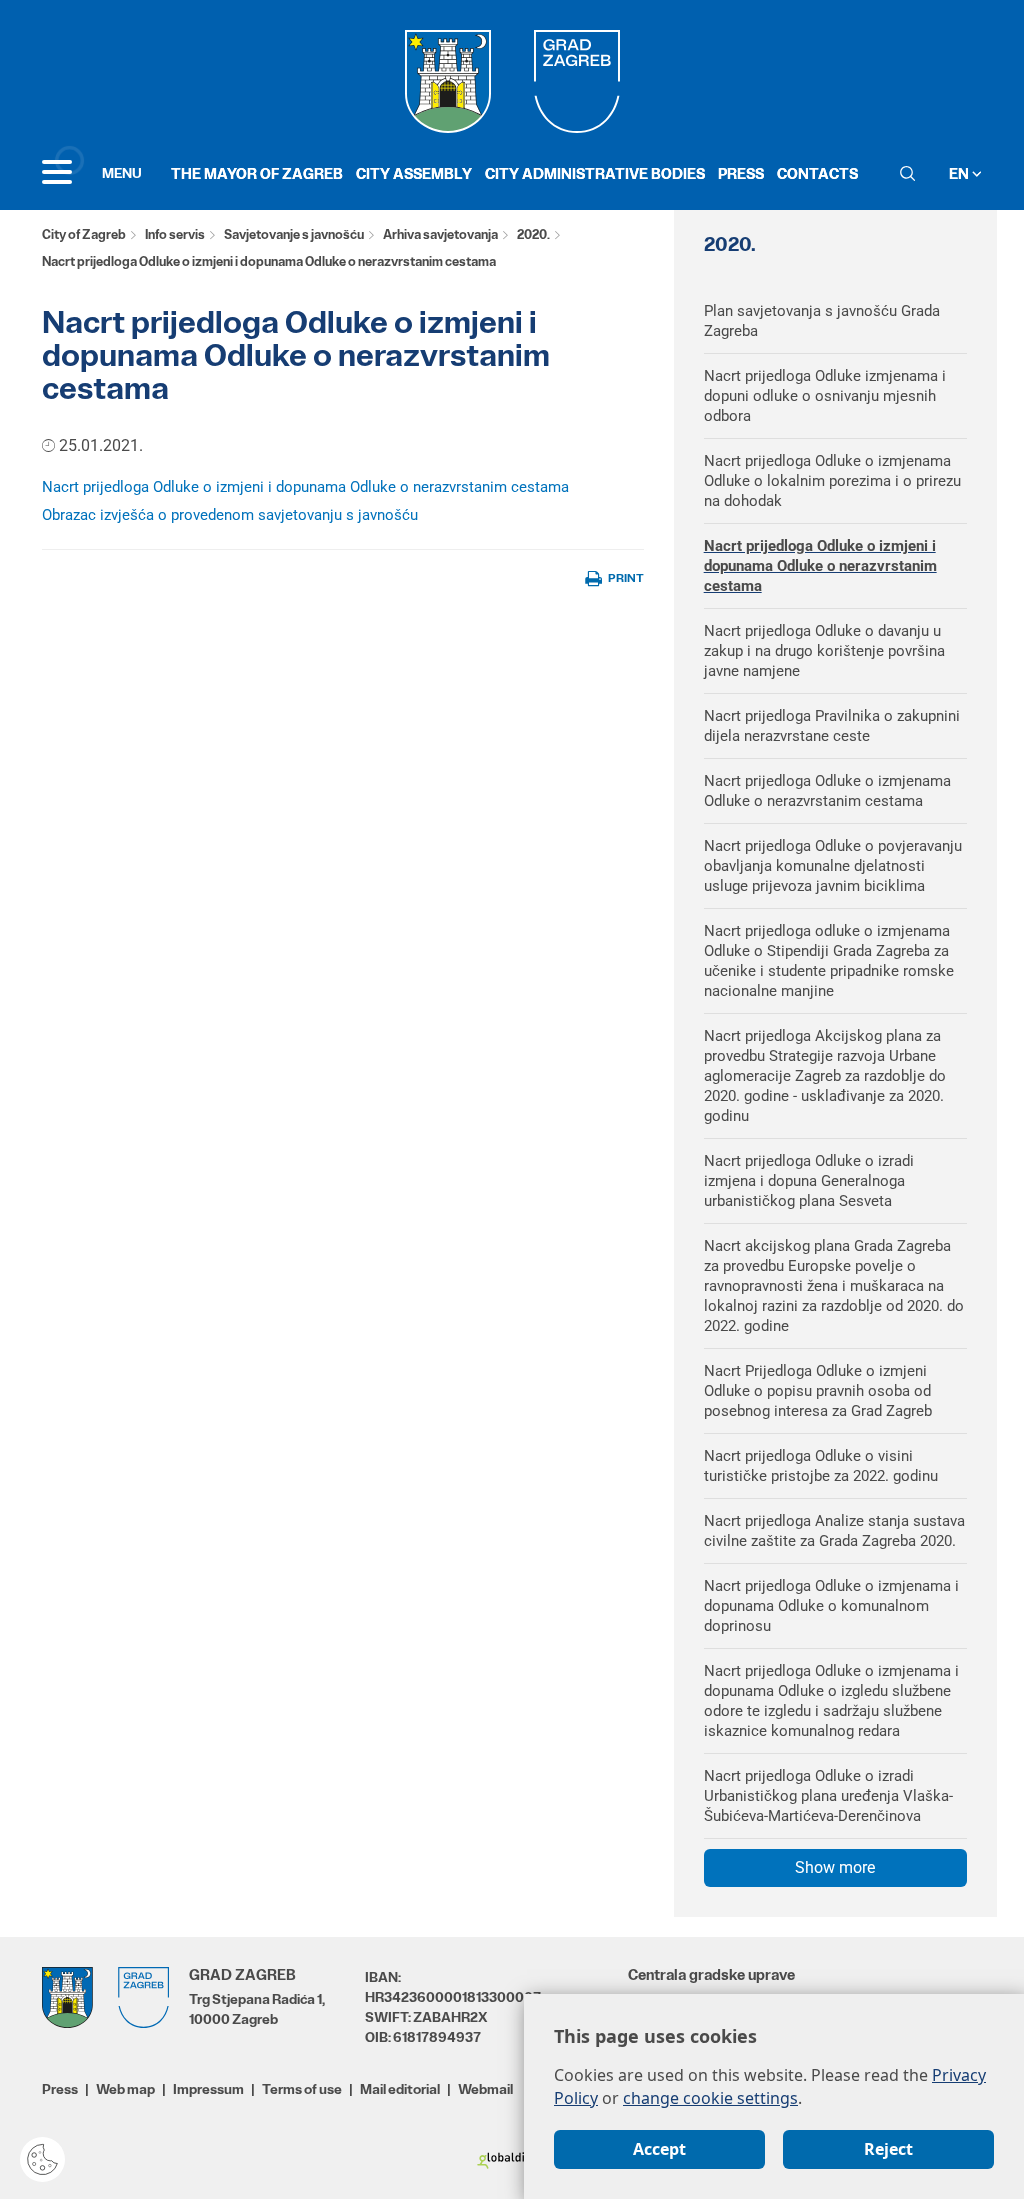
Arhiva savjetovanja (440, 234)
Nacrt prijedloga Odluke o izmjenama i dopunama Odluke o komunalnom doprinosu (831, 1606)
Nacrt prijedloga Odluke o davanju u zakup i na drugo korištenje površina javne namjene (824, 651)
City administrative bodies (595, 173)
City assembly (414, 173)
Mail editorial (400, 2089)
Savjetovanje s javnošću (294, 234)
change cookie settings (710, 2098)
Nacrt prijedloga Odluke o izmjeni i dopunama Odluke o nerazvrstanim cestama (305, 487)
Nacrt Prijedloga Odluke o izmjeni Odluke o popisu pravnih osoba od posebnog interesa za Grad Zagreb (818, 1391)
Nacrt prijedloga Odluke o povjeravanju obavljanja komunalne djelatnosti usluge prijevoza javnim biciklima (833, 866)
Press (741, 173)
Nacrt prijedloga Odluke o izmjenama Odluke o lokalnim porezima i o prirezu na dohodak (832, 481)
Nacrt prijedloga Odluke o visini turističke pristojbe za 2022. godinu (821, 1466)
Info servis (175, 234)
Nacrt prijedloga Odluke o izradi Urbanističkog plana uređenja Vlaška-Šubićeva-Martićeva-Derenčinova (828, 1796)
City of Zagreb (84, 234)
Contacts (817, 173)
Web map (125, 2089)
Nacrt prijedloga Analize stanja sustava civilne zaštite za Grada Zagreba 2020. (834, 1531)
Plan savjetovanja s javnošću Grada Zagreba (822, 321)
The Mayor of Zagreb (257, 173)
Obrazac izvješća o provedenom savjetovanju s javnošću (230, 515)
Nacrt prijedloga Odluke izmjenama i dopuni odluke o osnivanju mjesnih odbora (825, 396)
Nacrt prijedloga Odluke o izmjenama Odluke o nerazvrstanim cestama (827, 791)
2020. (533, 234)
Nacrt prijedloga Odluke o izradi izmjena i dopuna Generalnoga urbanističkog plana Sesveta (809, 1181)
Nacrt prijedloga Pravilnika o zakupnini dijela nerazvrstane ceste (832, 726)
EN (960, 173)
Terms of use (302, 2089)
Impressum (208, 2089)
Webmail (485, 2089)
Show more (835, 1867)
